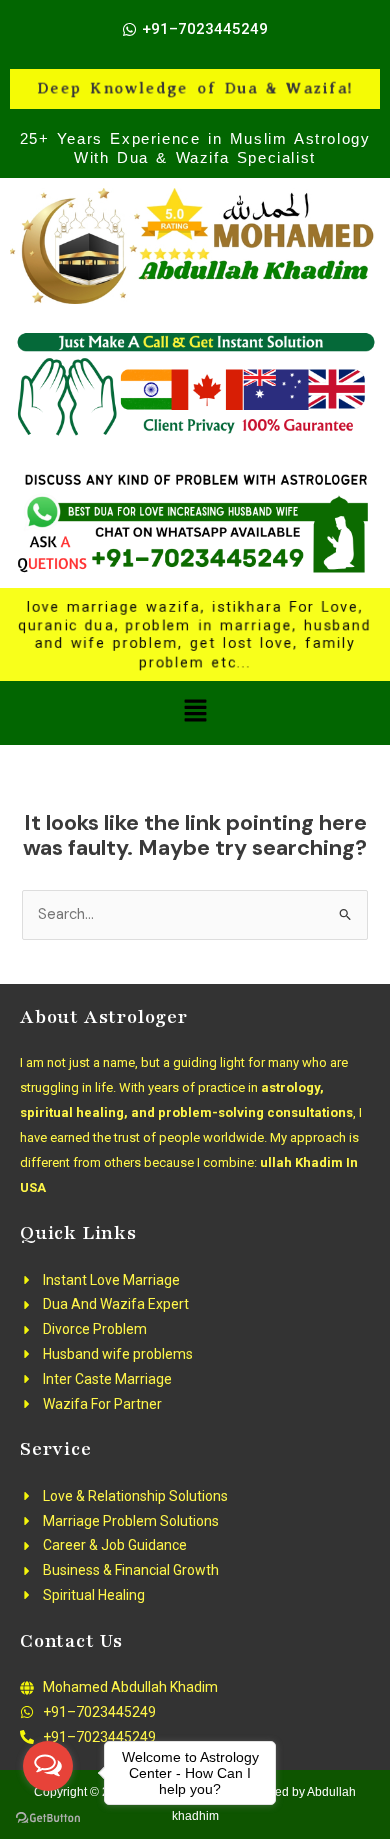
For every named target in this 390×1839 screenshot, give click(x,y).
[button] (195, 713)
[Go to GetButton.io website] (48, 1818)
